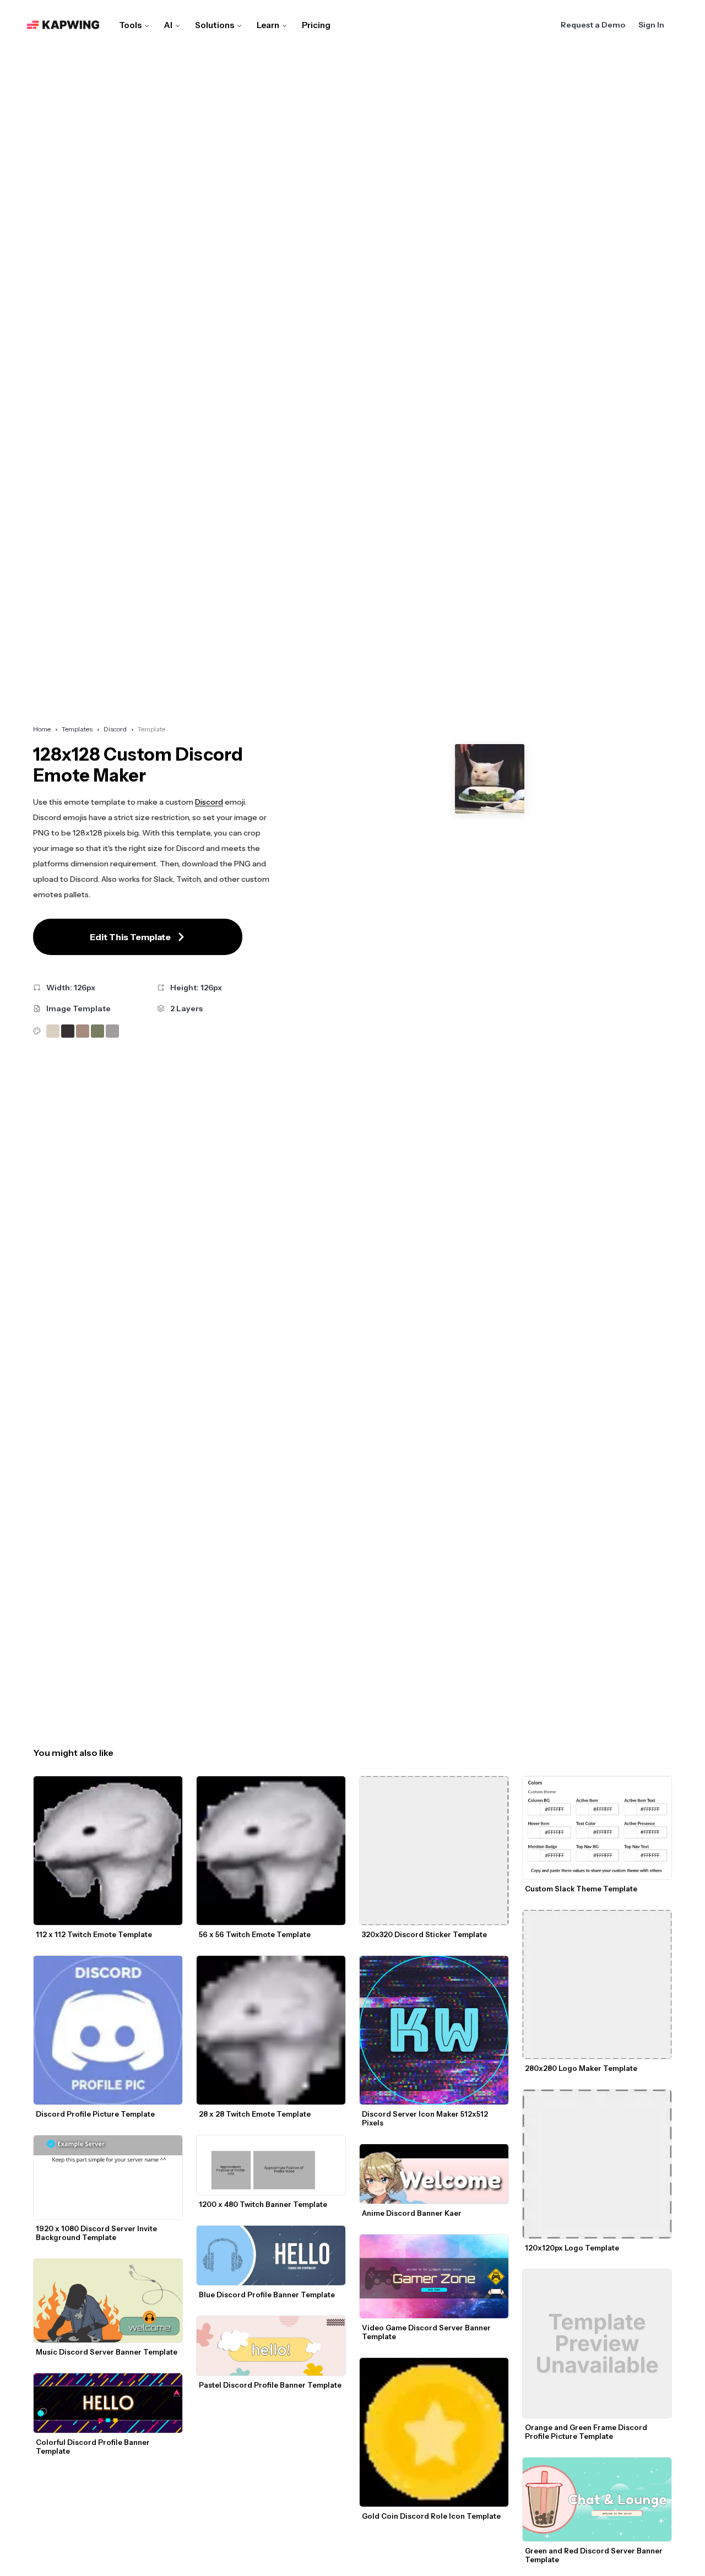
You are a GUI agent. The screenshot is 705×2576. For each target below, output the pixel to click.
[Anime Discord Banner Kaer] (434, 2174)
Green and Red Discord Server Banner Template (595, 2555)
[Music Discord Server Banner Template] (108, 2301)
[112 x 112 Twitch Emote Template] (108, 1851)
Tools (130, 25)
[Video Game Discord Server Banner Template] (434, 2276)
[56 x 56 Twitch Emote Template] (271, 1851)
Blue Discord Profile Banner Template (267, 2295)
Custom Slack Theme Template (581, 1889)
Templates (77, 729)
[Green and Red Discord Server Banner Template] (597, 2499)
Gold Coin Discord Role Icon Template (431, 2516)
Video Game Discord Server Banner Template (427, 2332)
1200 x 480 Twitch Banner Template (263, 2204)
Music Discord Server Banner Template (107, 2352)
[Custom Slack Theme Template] (597, 1828)
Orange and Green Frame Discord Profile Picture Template (587, 2432)
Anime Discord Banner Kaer (412, 2213)
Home (42, 729)
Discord (115, 729)
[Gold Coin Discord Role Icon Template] (434, 2432)
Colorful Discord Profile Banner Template (94, 2447)
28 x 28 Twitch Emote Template (255, 2114)
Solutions (215, 25)
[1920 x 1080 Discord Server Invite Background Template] (108, 2177)
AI (168, 25)
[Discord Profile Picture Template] (108, 2030)
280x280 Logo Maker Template (581, 2068)
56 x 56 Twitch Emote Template (255, 1934)
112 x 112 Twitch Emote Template (94, 1934)
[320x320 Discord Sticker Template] (434, 1851)
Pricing (316, 25)
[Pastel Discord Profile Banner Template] (271, 2346)
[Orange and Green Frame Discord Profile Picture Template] (597, 2344)
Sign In (651, 25)
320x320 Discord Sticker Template (424, 1934)
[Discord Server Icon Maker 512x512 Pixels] (434, 2030)
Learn (268, 25)
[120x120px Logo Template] (597, 2164)
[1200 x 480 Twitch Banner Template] (271, 2165)
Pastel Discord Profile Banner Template (270, 2385)
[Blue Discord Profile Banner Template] (271, 2255)
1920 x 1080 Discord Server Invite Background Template (97, 2233)
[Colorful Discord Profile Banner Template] (108, 2403)
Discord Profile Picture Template (95, 2114)
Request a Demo (593, 25)
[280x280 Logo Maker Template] (597, 1984)
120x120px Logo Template (572, 2248)
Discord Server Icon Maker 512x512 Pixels (426, 2118)
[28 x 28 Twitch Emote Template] (271, 2030)
